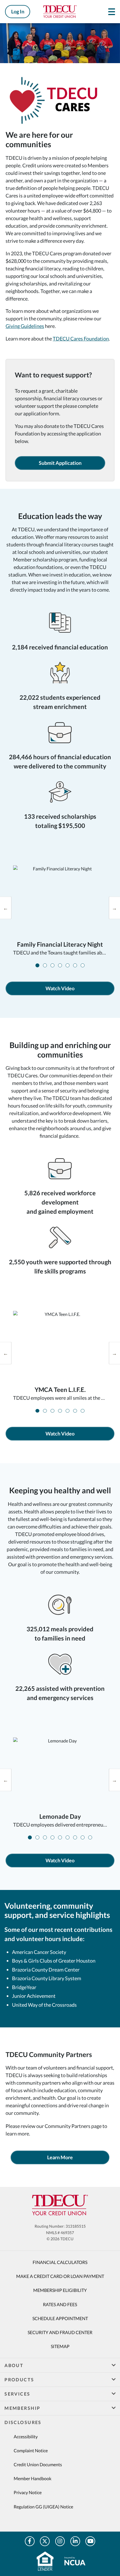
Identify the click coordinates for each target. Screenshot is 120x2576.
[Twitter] (45, 2541)
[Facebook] (30, 2541)
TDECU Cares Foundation (81, 339)
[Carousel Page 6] (75, 965)
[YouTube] (90, 2541)
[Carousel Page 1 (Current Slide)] (37, 965)
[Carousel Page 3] (52, 965)
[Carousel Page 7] (83, 965)
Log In (18, 11)
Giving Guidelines (25, 326)
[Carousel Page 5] (68, 965)
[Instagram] (60, 2541)
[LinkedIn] (75, 2541)
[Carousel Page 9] (90, 1837)
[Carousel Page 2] (45, 965)
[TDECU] (60, 2205)
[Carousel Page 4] (60, 965)
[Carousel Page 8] (83, 1837)
